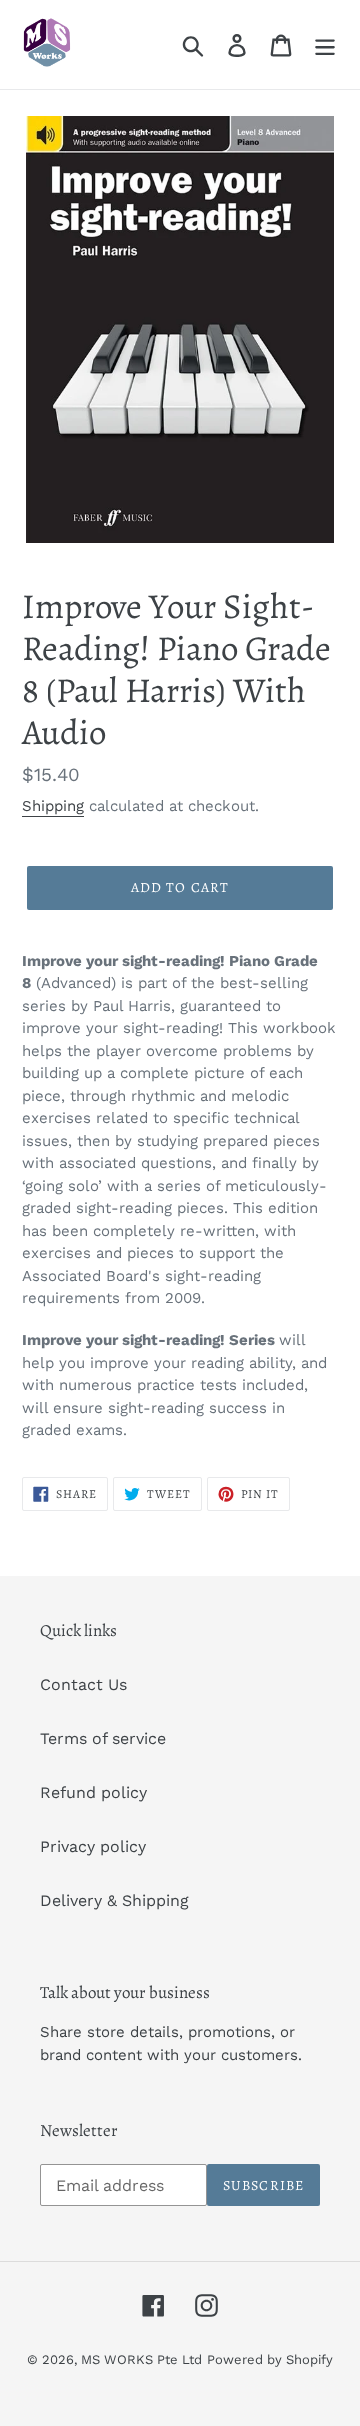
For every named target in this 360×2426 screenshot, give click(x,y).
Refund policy (93, 1792)
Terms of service (103, 1738)
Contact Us (83, 1684)
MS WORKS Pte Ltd (141, 2359)
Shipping (53, 806)
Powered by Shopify (270, 2359)
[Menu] (325, 44)
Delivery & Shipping (114, 1900)
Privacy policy (93, 1846)
